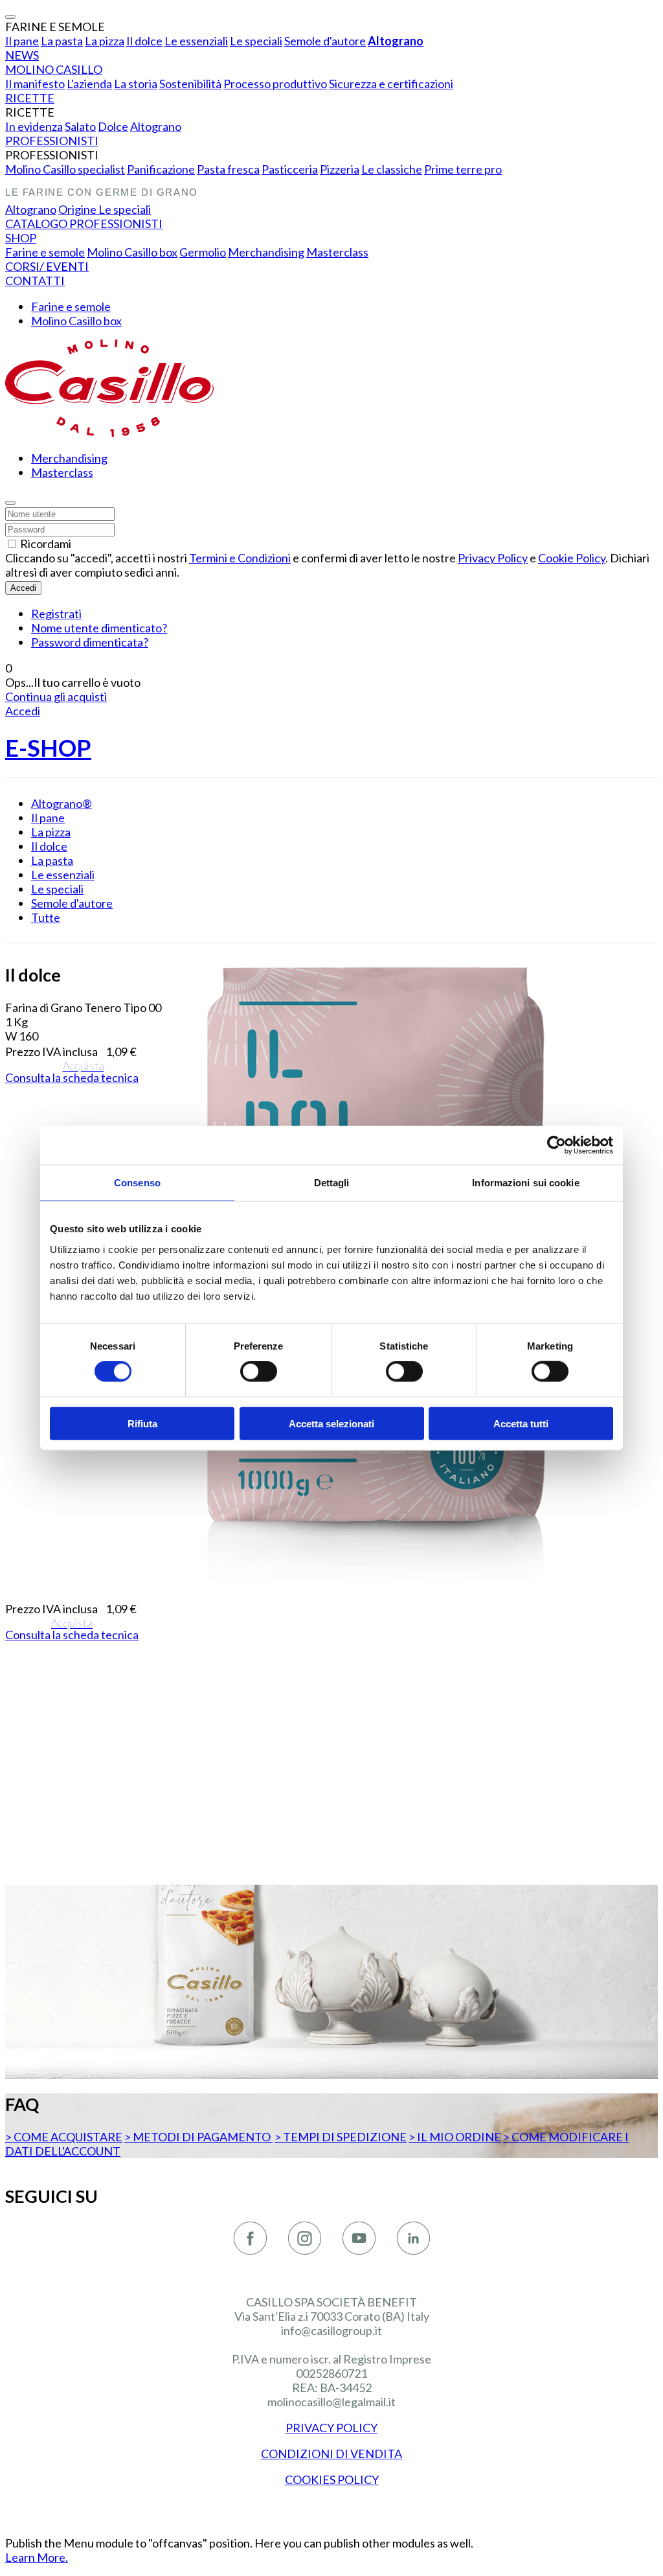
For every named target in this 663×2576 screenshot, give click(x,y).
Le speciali (256, 41)
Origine (78, 209)
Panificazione (161, 169)
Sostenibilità (190, 84)
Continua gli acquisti (56, 696)
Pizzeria (340, 169)
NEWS (22, 55)
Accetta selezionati (331, 1423)
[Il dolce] (375, 1593)
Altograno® (62, 803)
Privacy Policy (493, 558)
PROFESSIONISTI (52, 141)
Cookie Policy (572, 558)
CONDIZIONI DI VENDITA (331, 2454)
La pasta (62, 41)
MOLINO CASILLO (54, 69)
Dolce (113, 126)
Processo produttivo (275, 84)
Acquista (84, 1066)
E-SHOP (48, 748)
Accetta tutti (521, 1423)
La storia (136, 84)
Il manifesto (35, 84)
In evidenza (34, 126)
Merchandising (266, 252)
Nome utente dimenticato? (99, 628)
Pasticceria (290, 169)
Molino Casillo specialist (65, 169)
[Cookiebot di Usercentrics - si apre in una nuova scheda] (556, 1145)
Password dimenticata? (90, 642)
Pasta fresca (228, 169)
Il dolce (144, 41)
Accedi (23, 588)
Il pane (22, 41)
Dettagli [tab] (332, 1183)
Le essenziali (196, 41)
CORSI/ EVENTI (47, 266)
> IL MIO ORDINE (455, 2137)
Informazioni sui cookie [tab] (525, 1183)
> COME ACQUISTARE (64, 2137)
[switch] (259, 1372)
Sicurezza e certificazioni (391, 84)
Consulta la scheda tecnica (72, 1077)
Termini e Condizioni (240, 558)
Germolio (203, 252)
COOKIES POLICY (332, 2479)
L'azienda (89, 84)
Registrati (56, 614)
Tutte (46, 917)
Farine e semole (45, 252)
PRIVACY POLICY (331, 2428)
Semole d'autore (325, 41)
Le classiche (392, 169)
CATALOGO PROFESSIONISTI (84, 224)
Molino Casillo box (132, 252)
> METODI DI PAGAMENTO (198, 2137)
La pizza (105, 41)
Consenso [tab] (137, 1183)
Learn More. (37, 2557)
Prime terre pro (463, 169)
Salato (80, 126)
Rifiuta (142, 1423)
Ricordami (46, 544)
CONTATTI (35, 281)
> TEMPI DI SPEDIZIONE (341, 2137)
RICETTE (30, 98)
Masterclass (337, 252)
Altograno (396, 41)
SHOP (21, 238)
